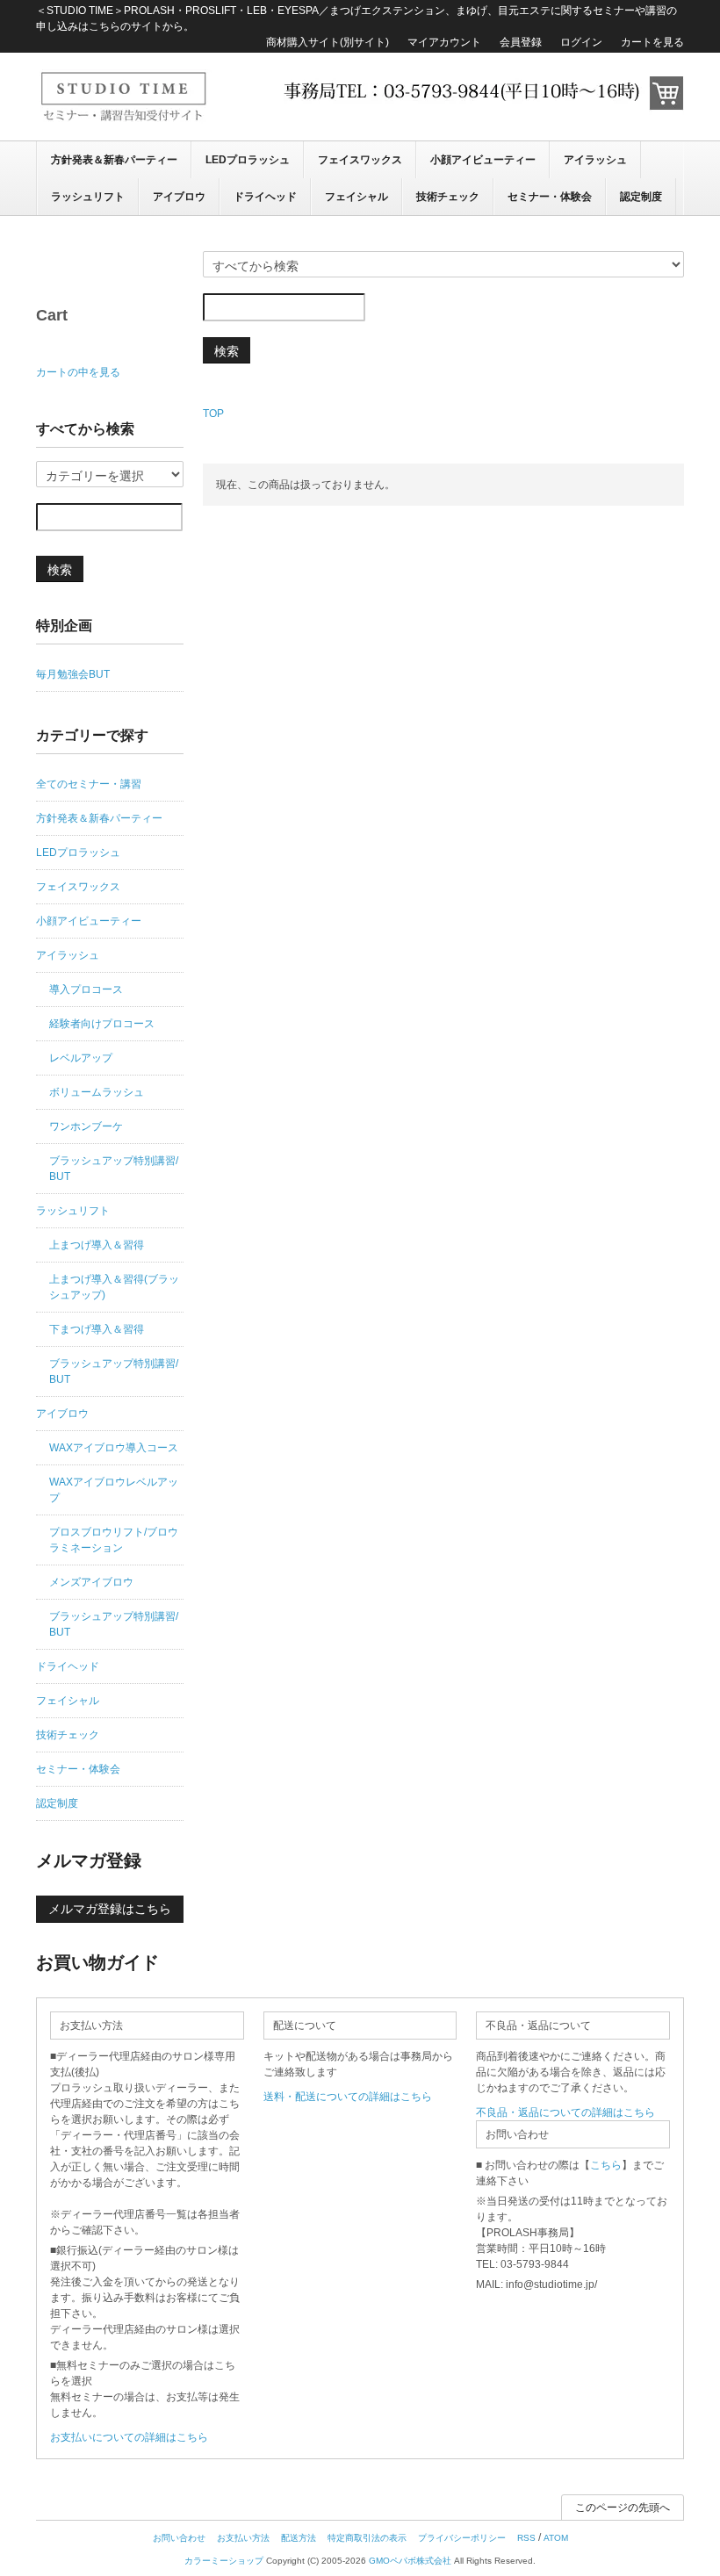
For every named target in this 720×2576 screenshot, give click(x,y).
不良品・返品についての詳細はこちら (565, 2112)
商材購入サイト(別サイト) (328, 42)
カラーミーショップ (224, 2561)
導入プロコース (86, 989)
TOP (213, 414)
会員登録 (521, 42)
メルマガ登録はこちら (110, 1909)
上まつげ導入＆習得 (97, 1245)
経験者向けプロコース (102, 1024)
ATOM (556, 2538)
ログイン (581, 42)
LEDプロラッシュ (248, 160)
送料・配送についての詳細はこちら (348, 2097)
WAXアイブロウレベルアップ (114, 1490)
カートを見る (652, 42)
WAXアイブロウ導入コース (114, 1448)
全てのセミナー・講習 (89, 784)
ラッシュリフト (88, 197)
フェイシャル (356, 197)
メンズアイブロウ (91, 1582)
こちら (606, 2165)
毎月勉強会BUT (73, 674)
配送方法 (299, 2538)
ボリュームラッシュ (97, 1092)
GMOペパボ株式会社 (410, 2561)
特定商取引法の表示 (367, 2538)
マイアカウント (444, 42)
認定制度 (641, 197)
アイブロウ (179, 197)
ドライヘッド (265, 197)
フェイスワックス (360, 160)
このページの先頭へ (623, 2508)
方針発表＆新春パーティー (114, 160)
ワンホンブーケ (86, 1126)
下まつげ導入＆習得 (97, 1329)
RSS (526, 2538)
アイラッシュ (595, 160)
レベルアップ (81, 1058)
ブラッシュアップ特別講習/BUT (114, 1169)
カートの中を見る (78, 372)
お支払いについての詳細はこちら (129, 2437)
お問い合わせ (179, 2538)
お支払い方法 (243, 2538)
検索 (227, 350)
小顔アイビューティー (483, 160)
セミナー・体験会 (550, 197)
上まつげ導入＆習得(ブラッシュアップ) (114, 1287)
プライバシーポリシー (462, 2538)
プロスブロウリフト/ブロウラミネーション (114, 1540)
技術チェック (448, 197)
